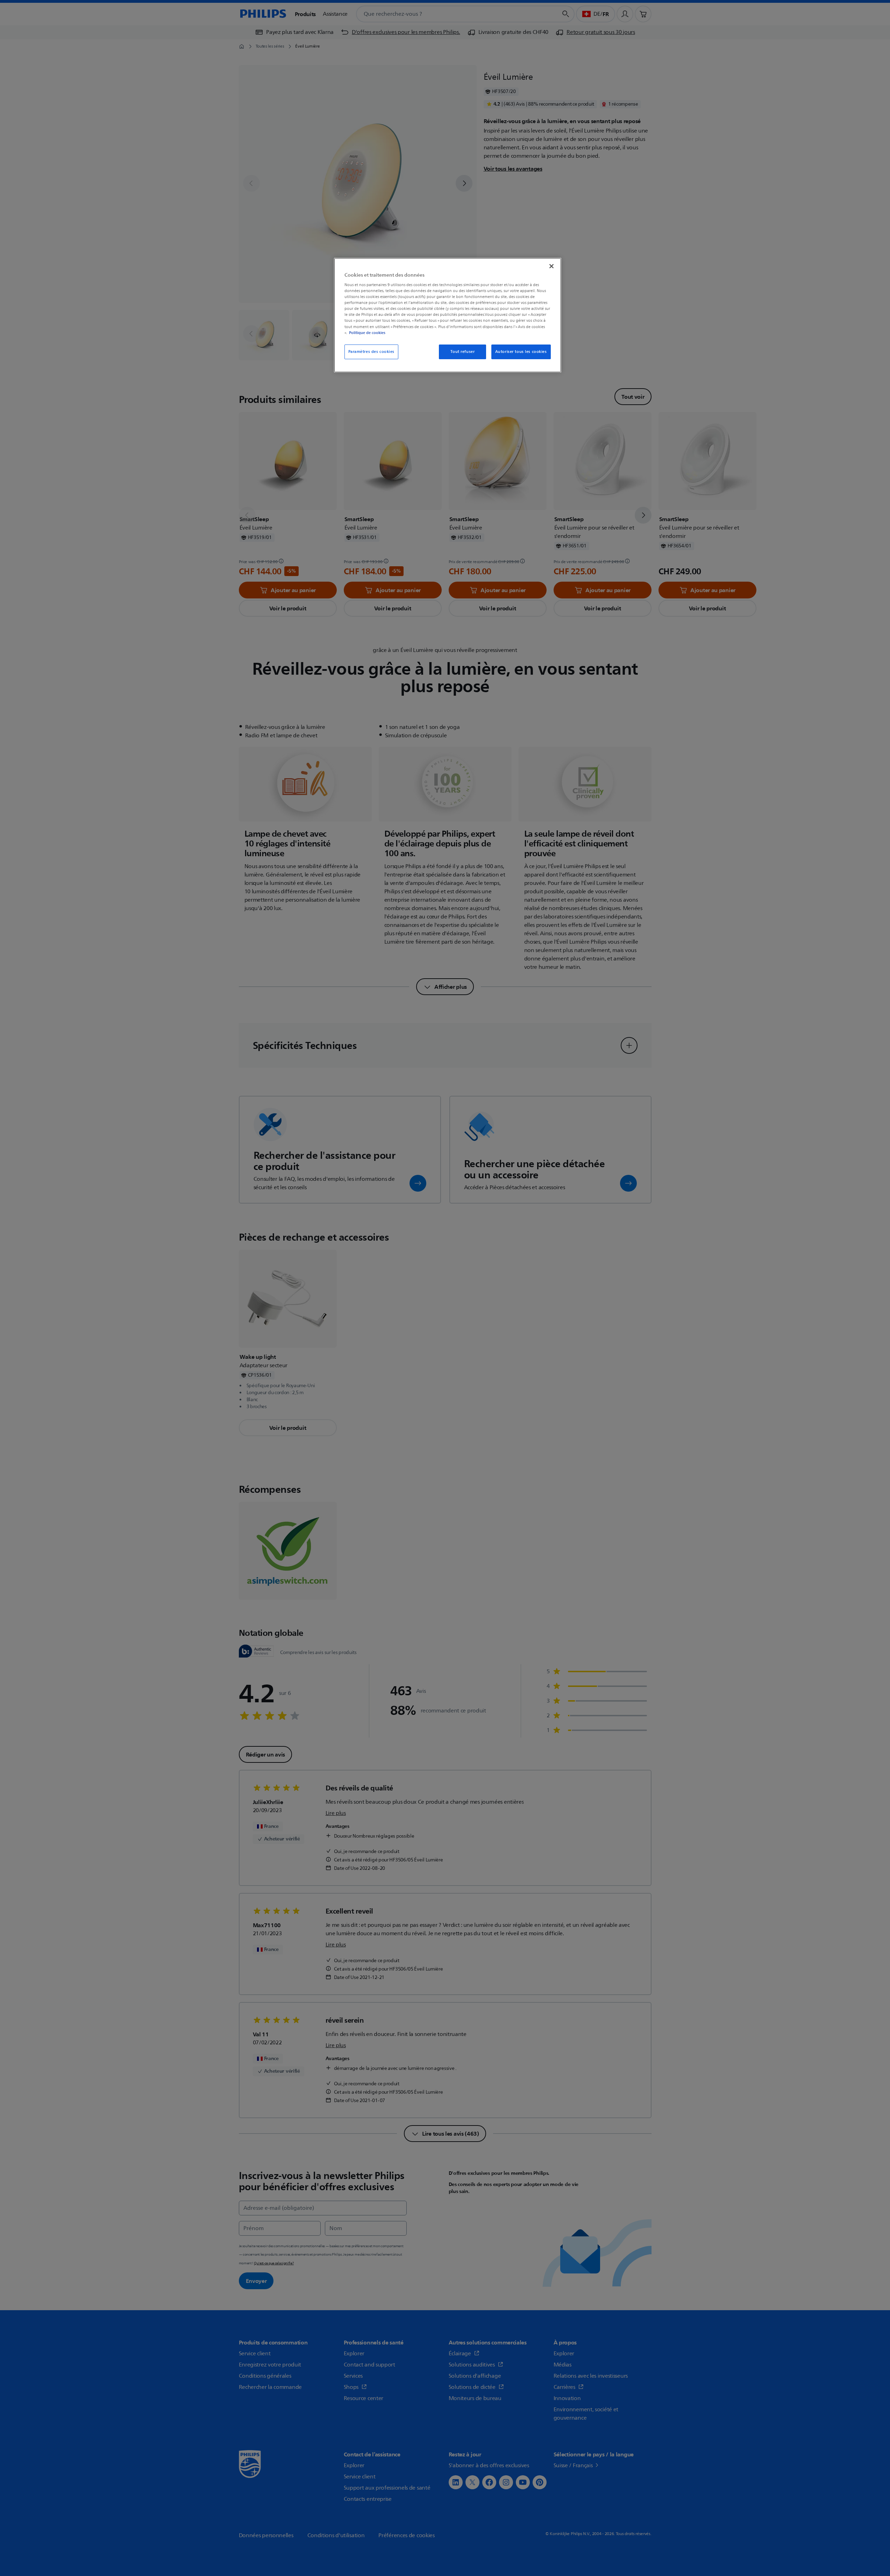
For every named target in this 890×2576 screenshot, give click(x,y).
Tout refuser (462, 352)
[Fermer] (551, 266)
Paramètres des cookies (372, 352)
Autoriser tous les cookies (521, 352)
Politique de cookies (367, 333)
